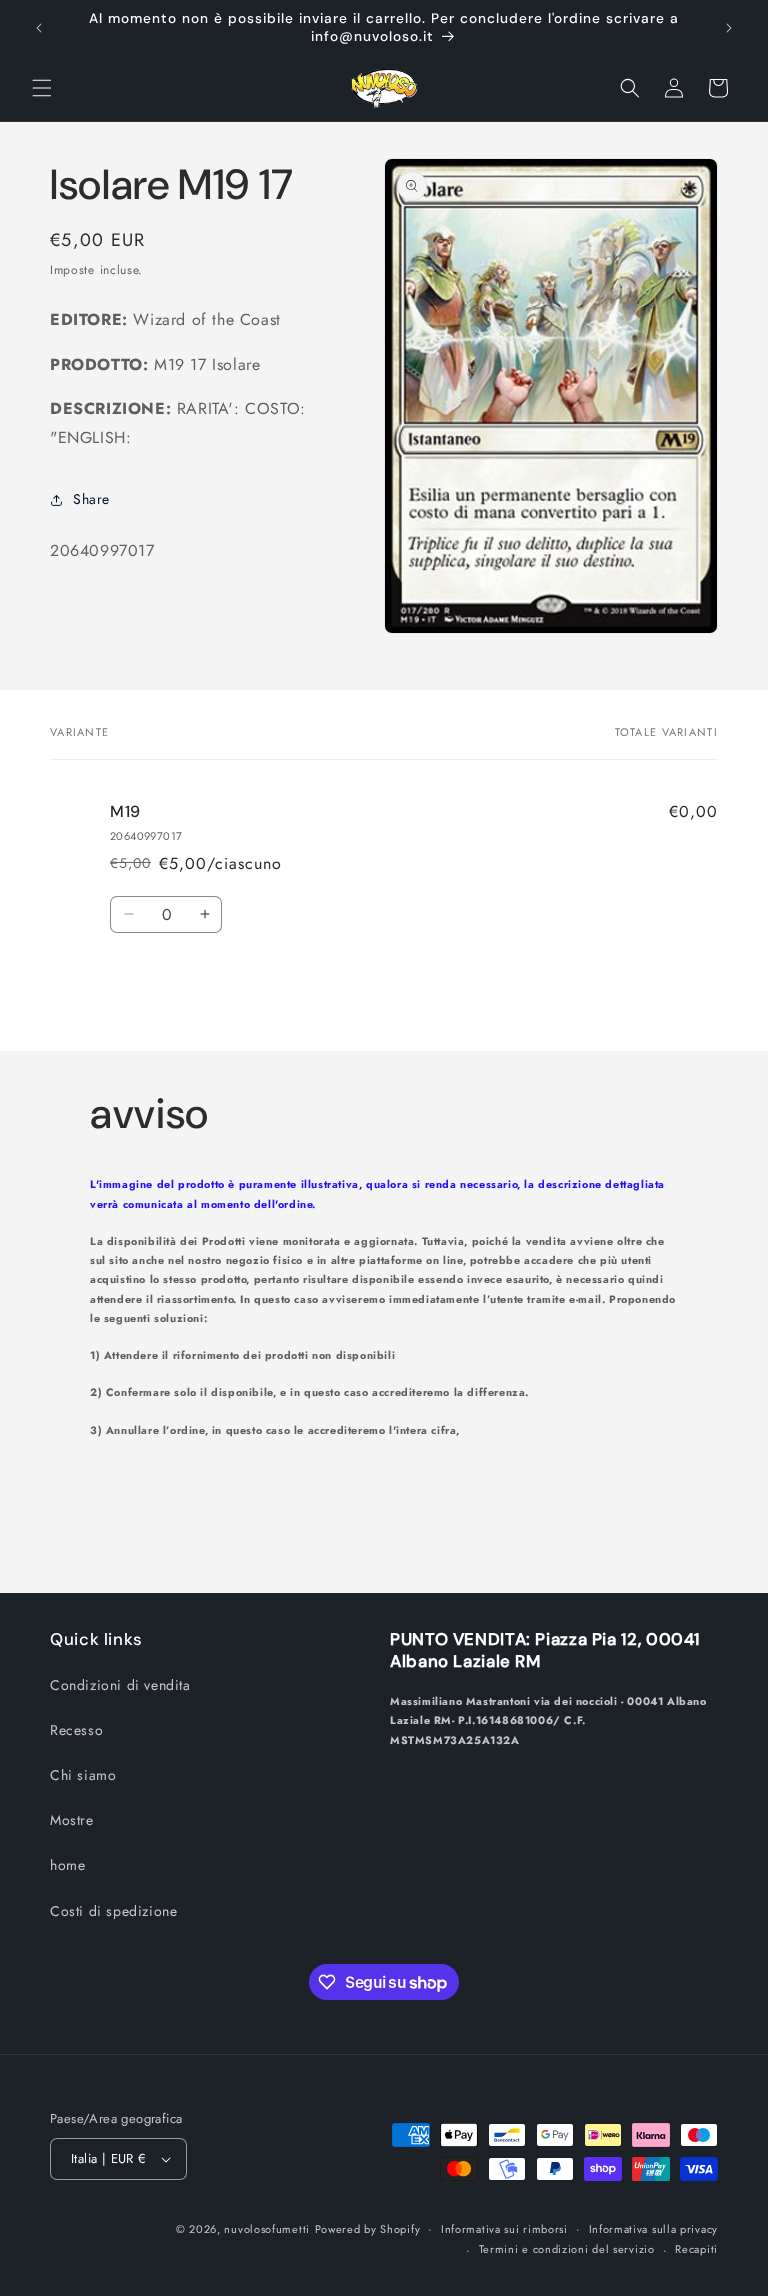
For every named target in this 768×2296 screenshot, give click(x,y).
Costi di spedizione (113, 1911)
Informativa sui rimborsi (504, 2229)
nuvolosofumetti (267, 2229)
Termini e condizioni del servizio (567, 2249)
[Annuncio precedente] (39, 28)
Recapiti (696, 2249)
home (67, 1865)
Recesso (76, 1730)
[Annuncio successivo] (729, 28)
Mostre (72, 1820)
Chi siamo (83, 1775)
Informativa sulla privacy (654, 2229)
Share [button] (91, 499)
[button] (42, 88)
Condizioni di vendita (120, 1685)
